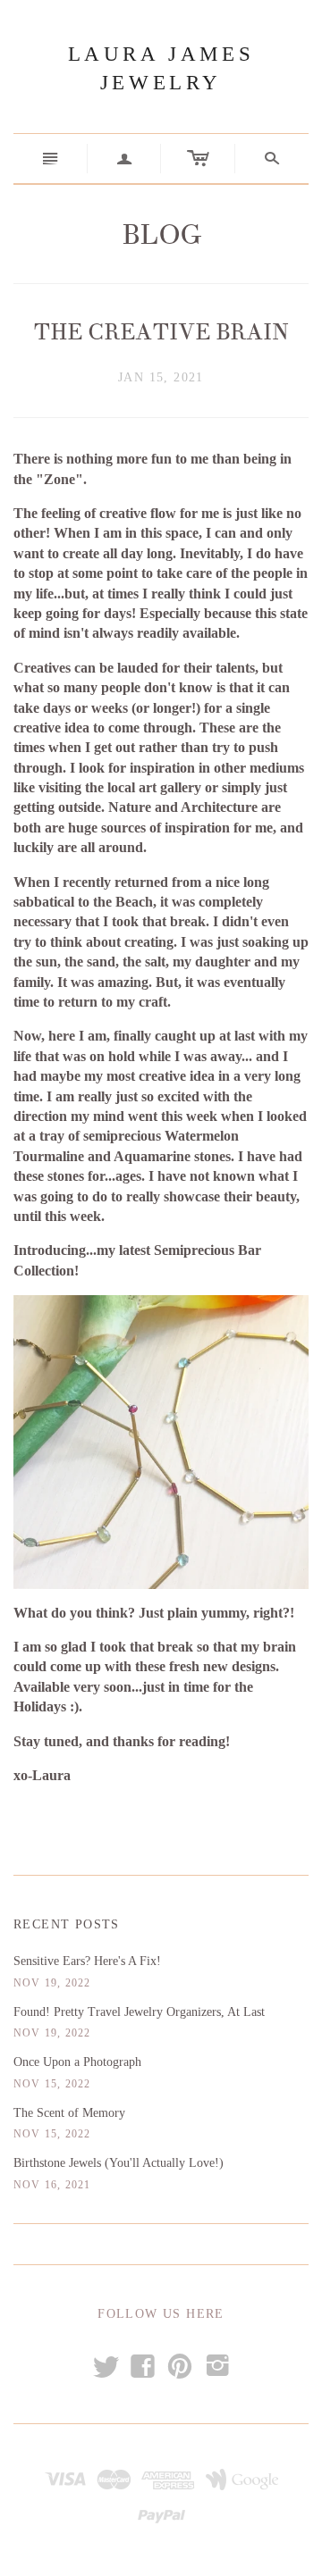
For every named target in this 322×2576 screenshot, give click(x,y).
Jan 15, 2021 (161, 377)
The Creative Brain (161, 333)
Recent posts (67, 1924)
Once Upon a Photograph (77, 2062)
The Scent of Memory (69, 2113)
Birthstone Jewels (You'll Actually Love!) (119, 2163)
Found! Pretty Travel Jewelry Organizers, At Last (139, 2012)
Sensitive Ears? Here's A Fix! (87, 1961)
